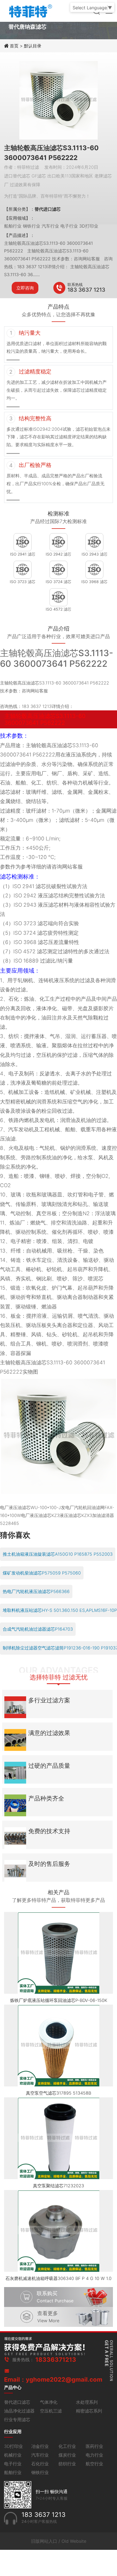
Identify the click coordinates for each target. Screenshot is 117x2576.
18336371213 (56, 2360)
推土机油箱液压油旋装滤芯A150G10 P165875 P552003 (58, 1554)
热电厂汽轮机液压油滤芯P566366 (36, 1591)
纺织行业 (67, 2464)
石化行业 (40, 2464)
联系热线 (75, 284)
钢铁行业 (40, 2472)
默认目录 (33, 46)
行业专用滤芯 (17, 2420)
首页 (15, 46)
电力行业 (94, 2455)
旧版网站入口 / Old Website (59, 2541)
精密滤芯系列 (89, 2411)
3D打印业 (13, 2446)
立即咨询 (25, 288)
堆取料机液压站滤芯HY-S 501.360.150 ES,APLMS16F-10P (60, 1610)
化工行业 (67, 2446)
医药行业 (94, 2446)
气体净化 (49, 2402)
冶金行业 (40, 2446)
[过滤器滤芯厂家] (30, 10)
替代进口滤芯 (17, 2402)
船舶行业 (13, 2472)
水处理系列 (87, 2402)
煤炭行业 (67, 2455)
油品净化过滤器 (19, 2411)
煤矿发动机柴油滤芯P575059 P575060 (42, 1573)
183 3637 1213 (86, 290)
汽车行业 (40, 2455)
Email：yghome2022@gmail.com (53, 2379)
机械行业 (13, 2455)
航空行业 (94, 2464)
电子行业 (13, 2464)
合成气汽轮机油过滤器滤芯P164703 (38, 1629)
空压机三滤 (51, 2411)
